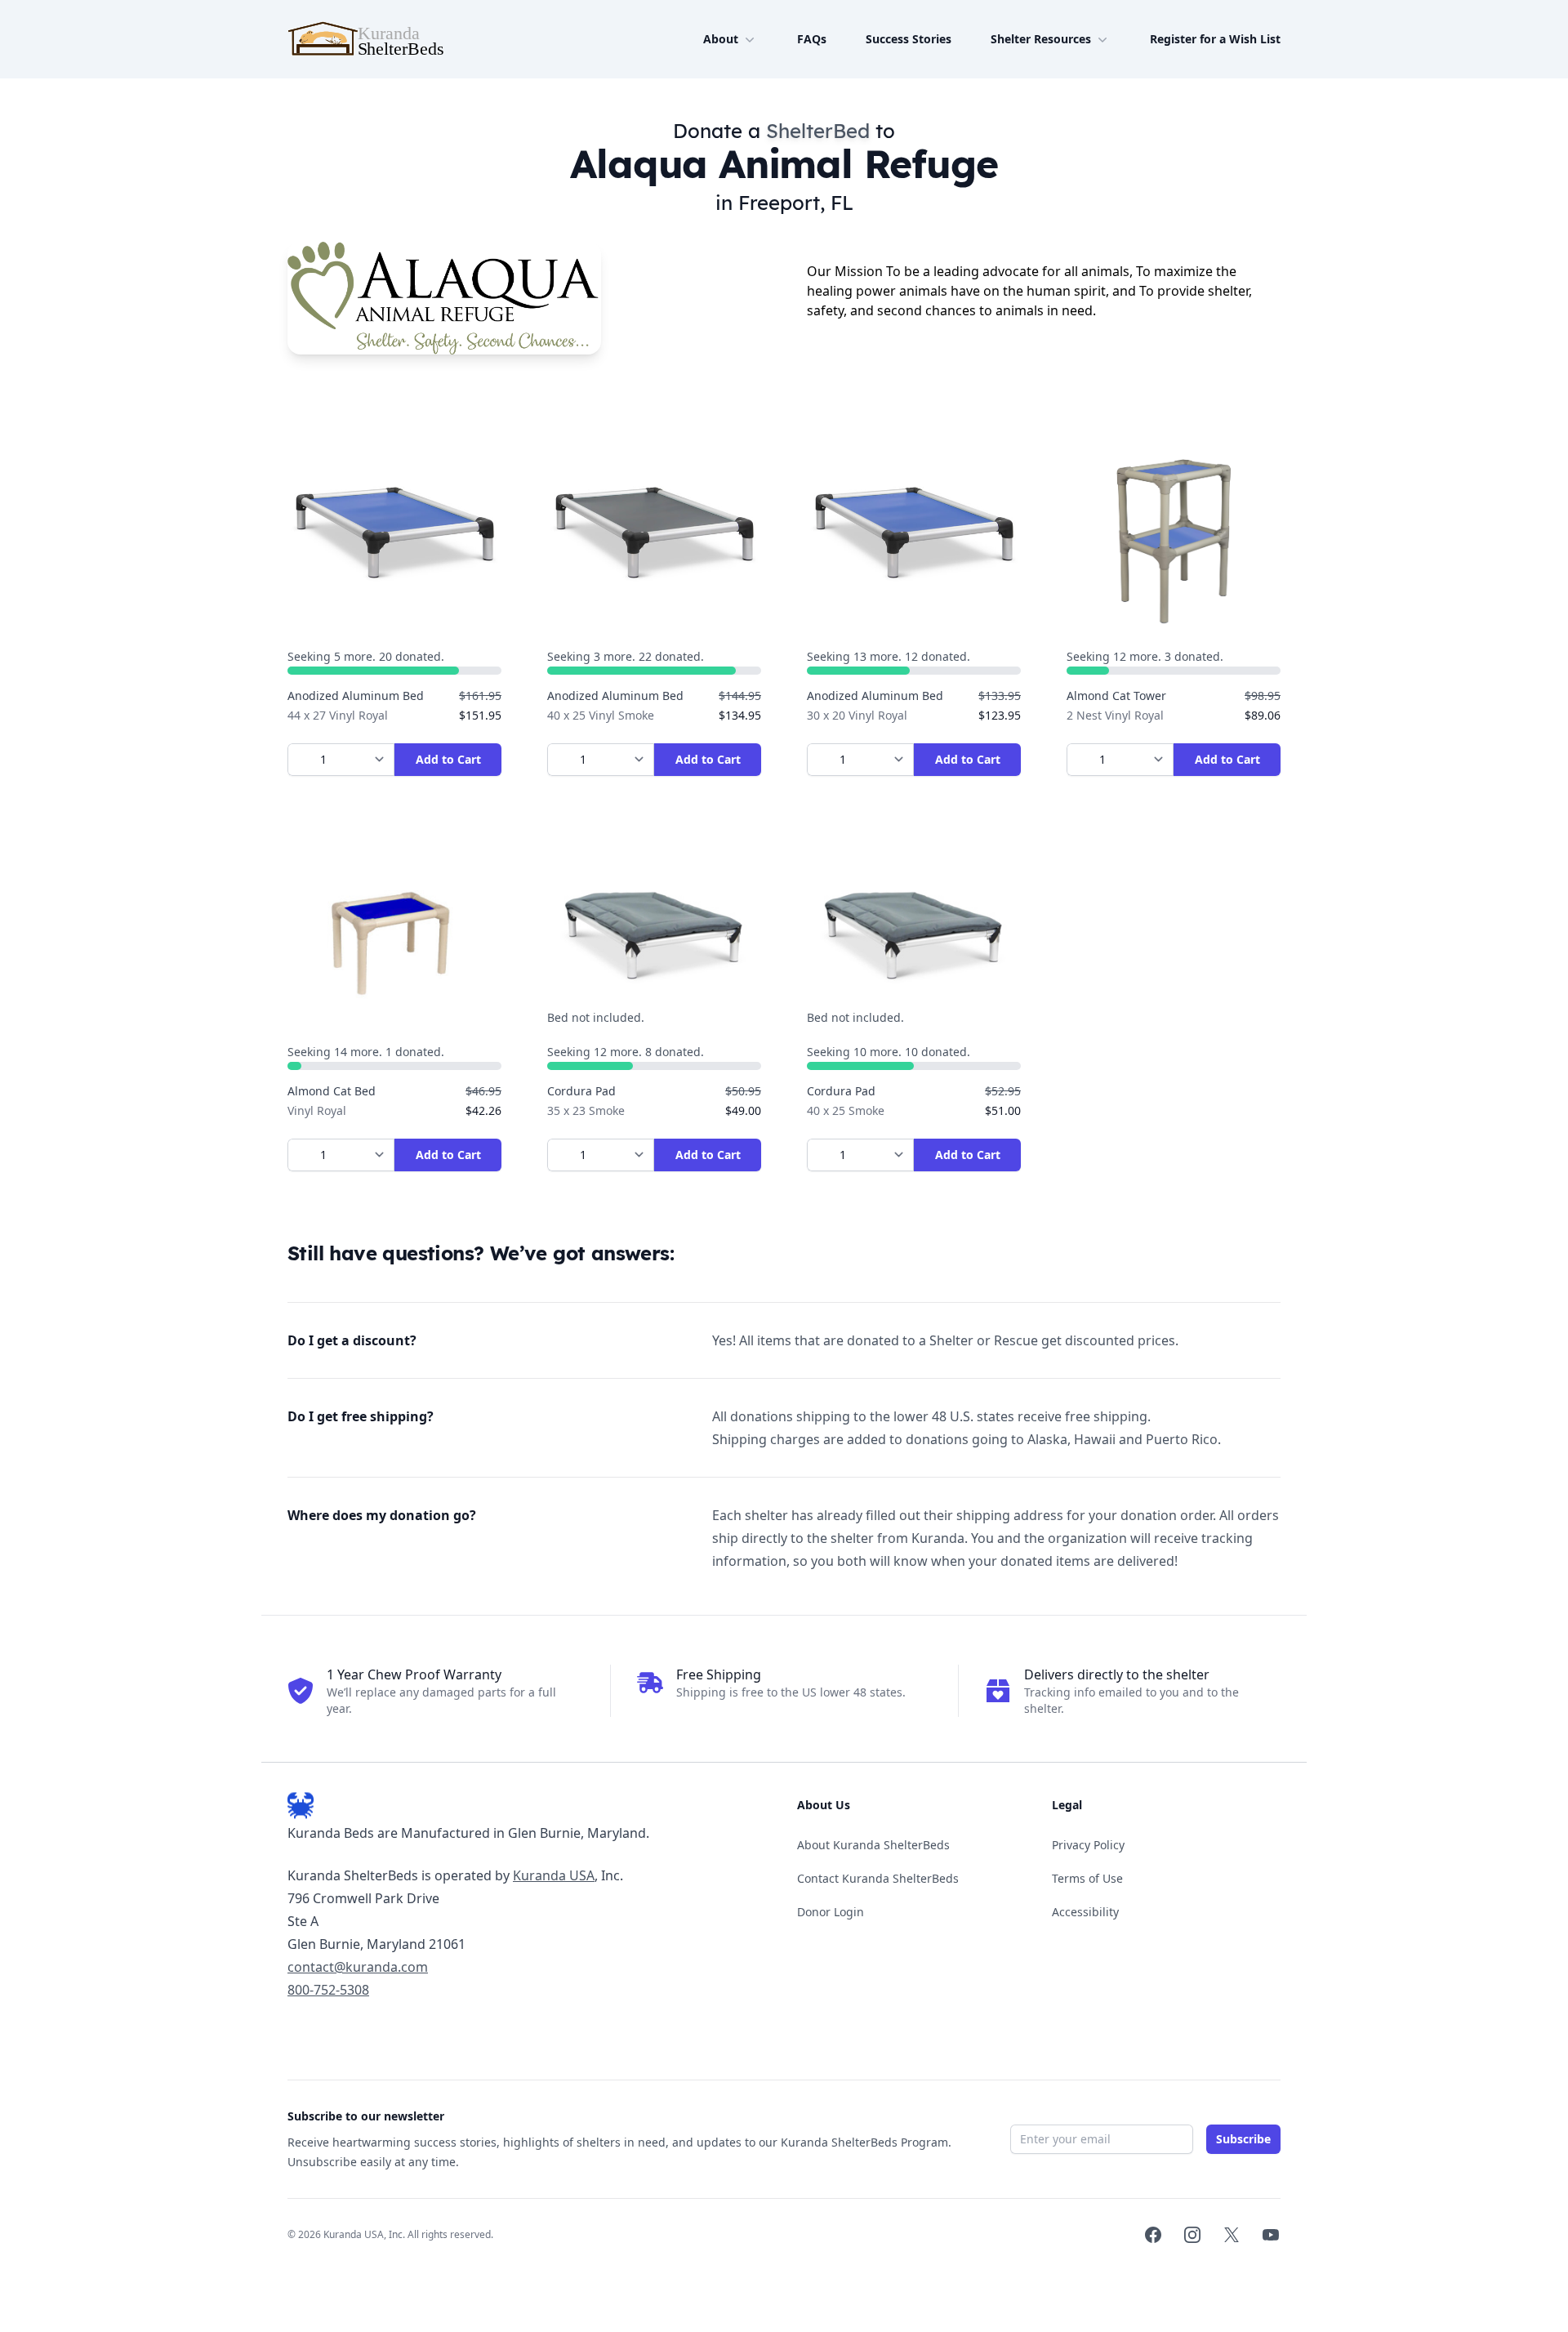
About (721, 39)
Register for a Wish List (1215, 39)
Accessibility (1085, 1912)
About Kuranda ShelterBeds (873, 1845)
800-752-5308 (328, 1990)
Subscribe (1243, 2139)
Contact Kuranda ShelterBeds (878, 1878)
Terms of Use (1087, 1878)
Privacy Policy (1088, 1845)
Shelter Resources (1041, 39)
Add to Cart (448, 759)
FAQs (812, 39)
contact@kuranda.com (358, 1967)
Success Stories (909, 39)
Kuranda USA (554, 1875)
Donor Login (831, 1912)
